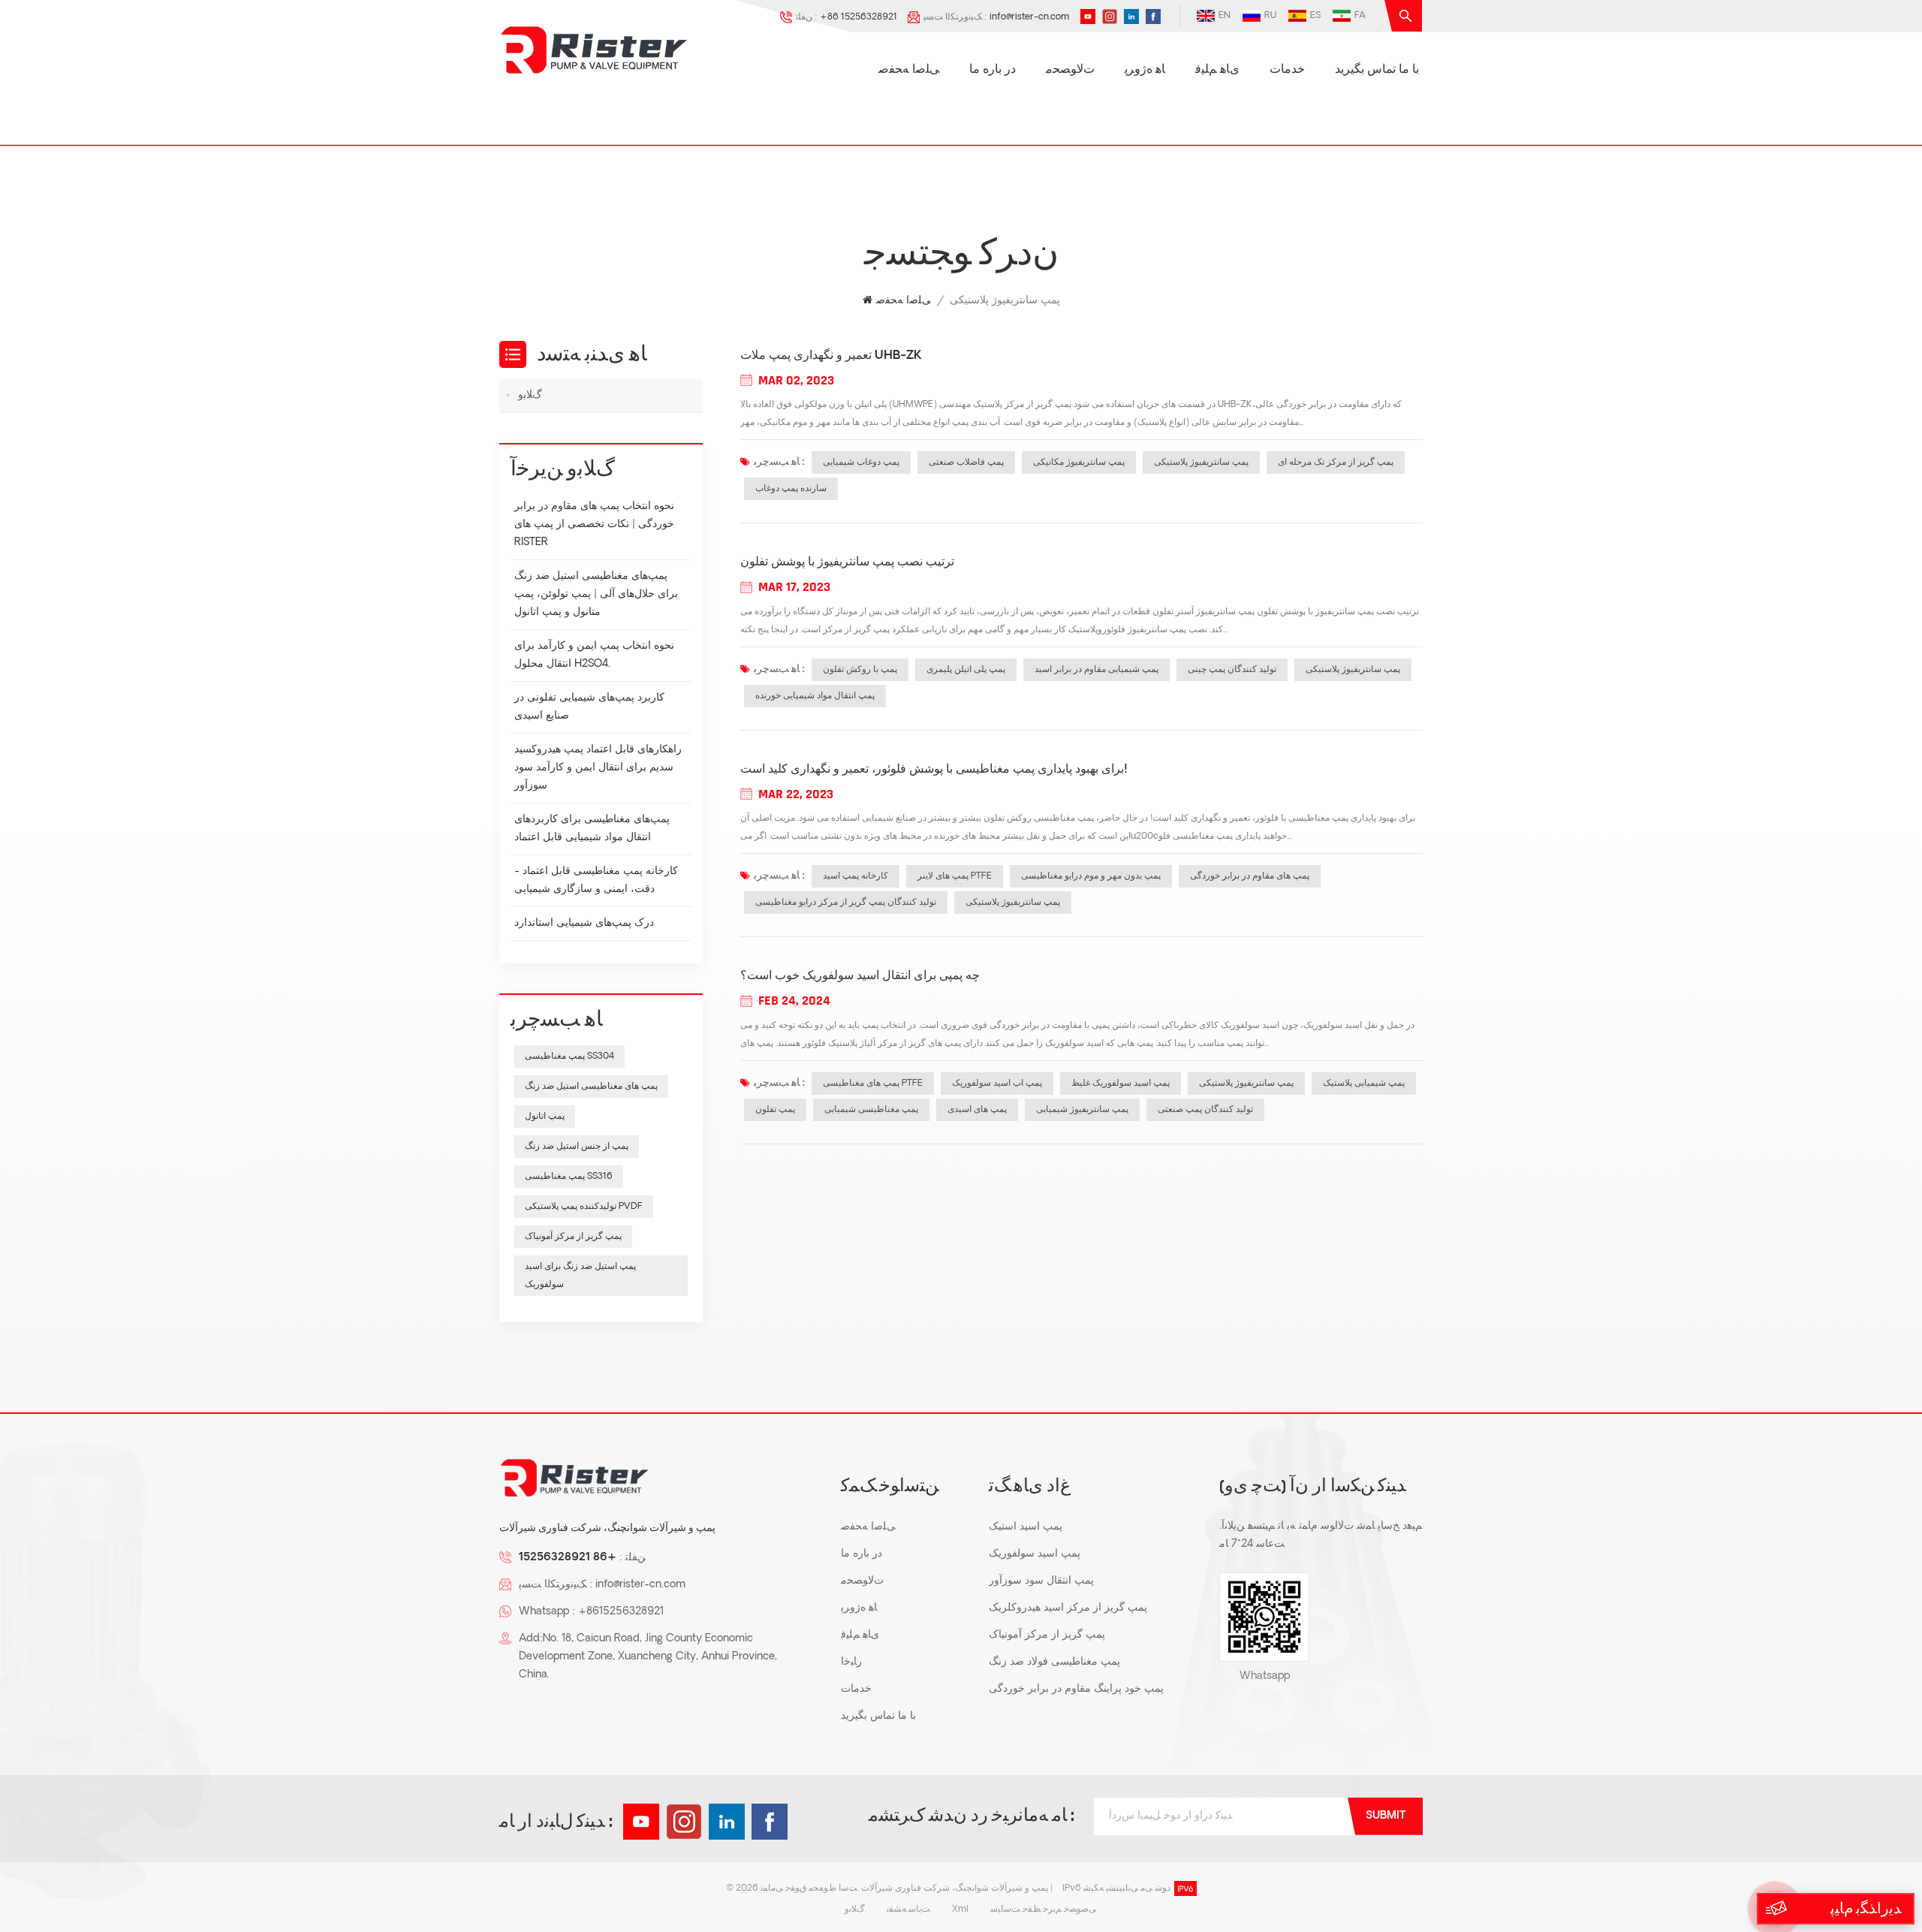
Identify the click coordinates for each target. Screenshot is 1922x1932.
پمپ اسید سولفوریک (1035, 1554)
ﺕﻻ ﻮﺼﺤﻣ (1070, 70)
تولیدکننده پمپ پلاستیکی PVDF (584, 1207)
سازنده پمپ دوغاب (791, 489)
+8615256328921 (621, 1612)
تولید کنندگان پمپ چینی (1232, 670)
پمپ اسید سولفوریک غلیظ (1121, 1084)
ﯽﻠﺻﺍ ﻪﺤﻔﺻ (909, 70)
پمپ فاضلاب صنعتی (966, 463)
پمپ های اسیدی (977, 1110)
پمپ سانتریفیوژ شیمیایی (1082, 1110)
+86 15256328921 (859, 17)
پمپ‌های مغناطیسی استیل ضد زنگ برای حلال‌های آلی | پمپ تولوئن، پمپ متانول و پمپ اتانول (596, 594)
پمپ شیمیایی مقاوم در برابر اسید (1097, 670)
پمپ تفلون (775, 1110)
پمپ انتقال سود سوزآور (1041, 1581)
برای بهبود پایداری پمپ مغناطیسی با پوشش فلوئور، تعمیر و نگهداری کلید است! (934, 770)
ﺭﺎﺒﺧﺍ (851, 1662)
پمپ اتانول (545, 1117)
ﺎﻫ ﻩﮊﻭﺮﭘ (1145, 70)
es (1315, 16)
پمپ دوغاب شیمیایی (861, 463)
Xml (960, 1909)
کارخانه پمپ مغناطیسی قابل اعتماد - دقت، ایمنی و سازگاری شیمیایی (596, 880)
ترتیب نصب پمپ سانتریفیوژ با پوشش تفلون (847, 562)
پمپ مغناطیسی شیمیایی (871, 1110)
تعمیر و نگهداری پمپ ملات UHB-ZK (831, 356)
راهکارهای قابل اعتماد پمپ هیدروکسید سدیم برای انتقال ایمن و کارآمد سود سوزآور (598, 768)
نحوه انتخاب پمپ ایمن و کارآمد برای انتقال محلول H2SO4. (594, 655)
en (1225, 16)
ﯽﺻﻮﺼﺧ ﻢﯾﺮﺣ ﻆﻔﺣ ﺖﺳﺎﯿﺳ (1043, 1909)
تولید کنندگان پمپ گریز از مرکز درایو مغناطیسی (846, 903)
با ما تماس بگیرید (1377, 70)
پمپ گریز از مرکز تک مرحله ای (1336, 463)
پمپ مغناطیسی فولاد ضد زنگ (1054, 1662)
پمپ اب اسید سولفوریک (997, 1084)
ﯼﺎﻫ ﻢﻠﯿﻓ (1217, 70)
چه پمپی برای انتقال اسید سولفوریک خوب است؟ (860, 976)
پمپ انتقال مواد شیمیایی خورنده (815, 696)
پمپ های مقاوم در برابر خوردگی (1250, 876)
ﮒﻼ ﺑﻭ (530, 395)
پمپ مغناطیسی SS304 (569, 1056)
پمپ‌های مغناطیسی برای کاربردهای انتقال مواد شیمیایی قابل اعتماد (592, 829)
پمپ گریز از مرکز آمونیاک (573, 1237)
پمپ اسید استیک (1026, 1527)
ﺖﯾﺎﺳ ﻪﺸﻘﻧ (908, 1909)
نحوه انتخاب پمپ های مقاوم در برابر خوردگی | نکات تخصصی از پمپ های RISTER (594, 524)
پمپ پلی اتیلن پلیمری (966, 670)
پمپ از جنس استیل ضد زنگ (577, 1147)
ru (1270, 16)
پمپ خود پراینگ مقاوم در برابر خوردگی (1076, 1689)
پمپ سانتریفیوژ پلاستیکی (1201, 463)
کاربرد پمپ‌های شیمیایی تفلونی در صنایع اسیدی (589, 707)
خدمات (1287, 70)
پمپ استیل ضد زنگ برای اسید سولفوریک (580, 1276)
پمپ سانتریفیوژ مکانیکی (1079, 463)
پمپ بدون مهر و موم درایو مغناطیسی (1091, 876)
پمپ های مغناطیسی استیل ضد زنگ (591, 1087)
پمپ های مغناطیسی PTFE (873, 1084)
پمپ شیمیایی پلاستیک (1364, 1084)
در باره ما (993, 70)
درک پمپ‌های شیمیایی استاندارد (584, 923)
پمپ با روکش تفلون (860, 670)
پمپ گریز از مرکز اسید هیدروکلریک (1068, 1608)
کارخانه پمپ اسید (856, 876)
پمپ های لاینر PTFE (955, 876)
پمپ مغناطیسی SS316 (569, 1177)
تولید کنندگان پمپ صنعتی (1205, 1110)
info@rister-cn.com (1029, 17)
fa (1360, 16)
